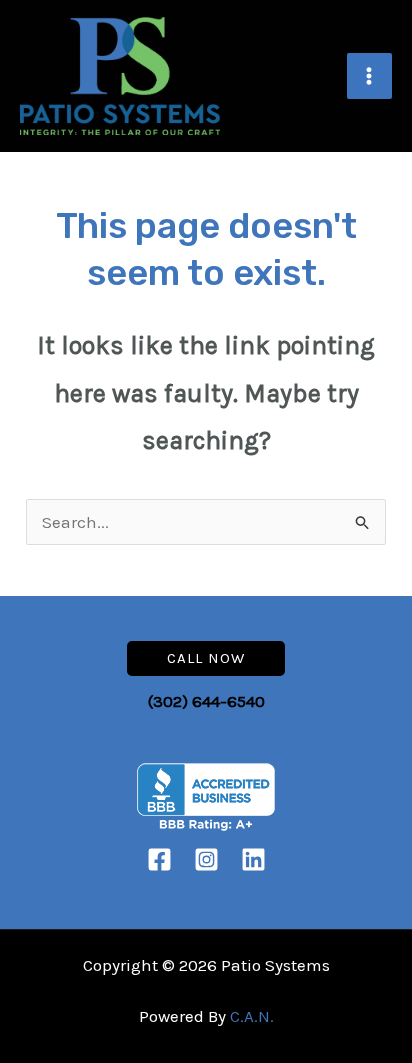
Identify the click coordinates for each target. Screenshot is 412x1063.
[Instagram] (206, 859)
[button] (206, 658)
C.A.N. (252, 1016)
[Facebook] (159, 859)
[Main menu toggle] (370, 76)
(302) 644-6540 (206, 701)
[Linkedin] (253, 859)
